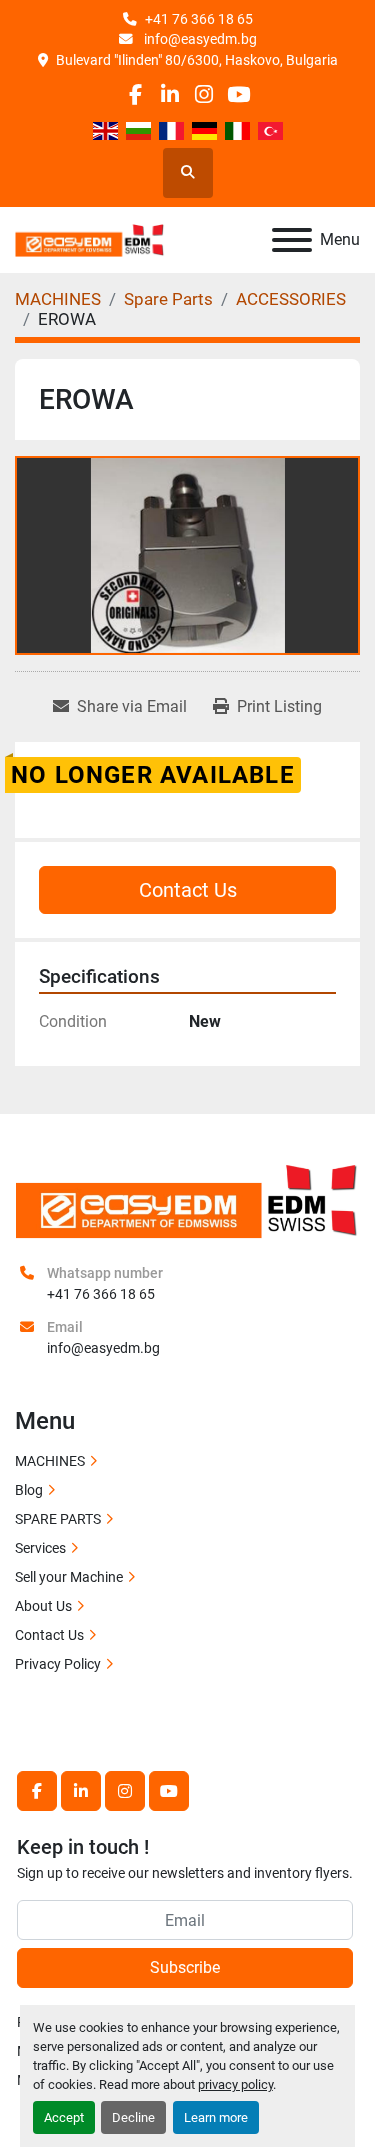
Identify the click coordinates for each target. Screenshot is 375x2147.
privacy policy (235, 2084)
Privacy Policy (58, 1664)
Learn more (216, 2117)
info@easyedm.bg (199, 39)
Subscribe (185, 1967)
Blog (29, 1490)
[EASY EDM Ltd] (187, 1199)
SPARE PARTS (58, 1519)
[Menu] (292, 240)
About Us (43, 1606)
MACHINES (50, 1461)
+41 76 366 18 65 (199, 19)
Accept (64, 2117)
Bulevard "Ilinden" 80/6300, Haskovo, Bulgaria (197, 60)
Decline (133, 2117)
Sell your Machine (69, 1577)
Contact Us (188, 890)
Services (40, 1548)
